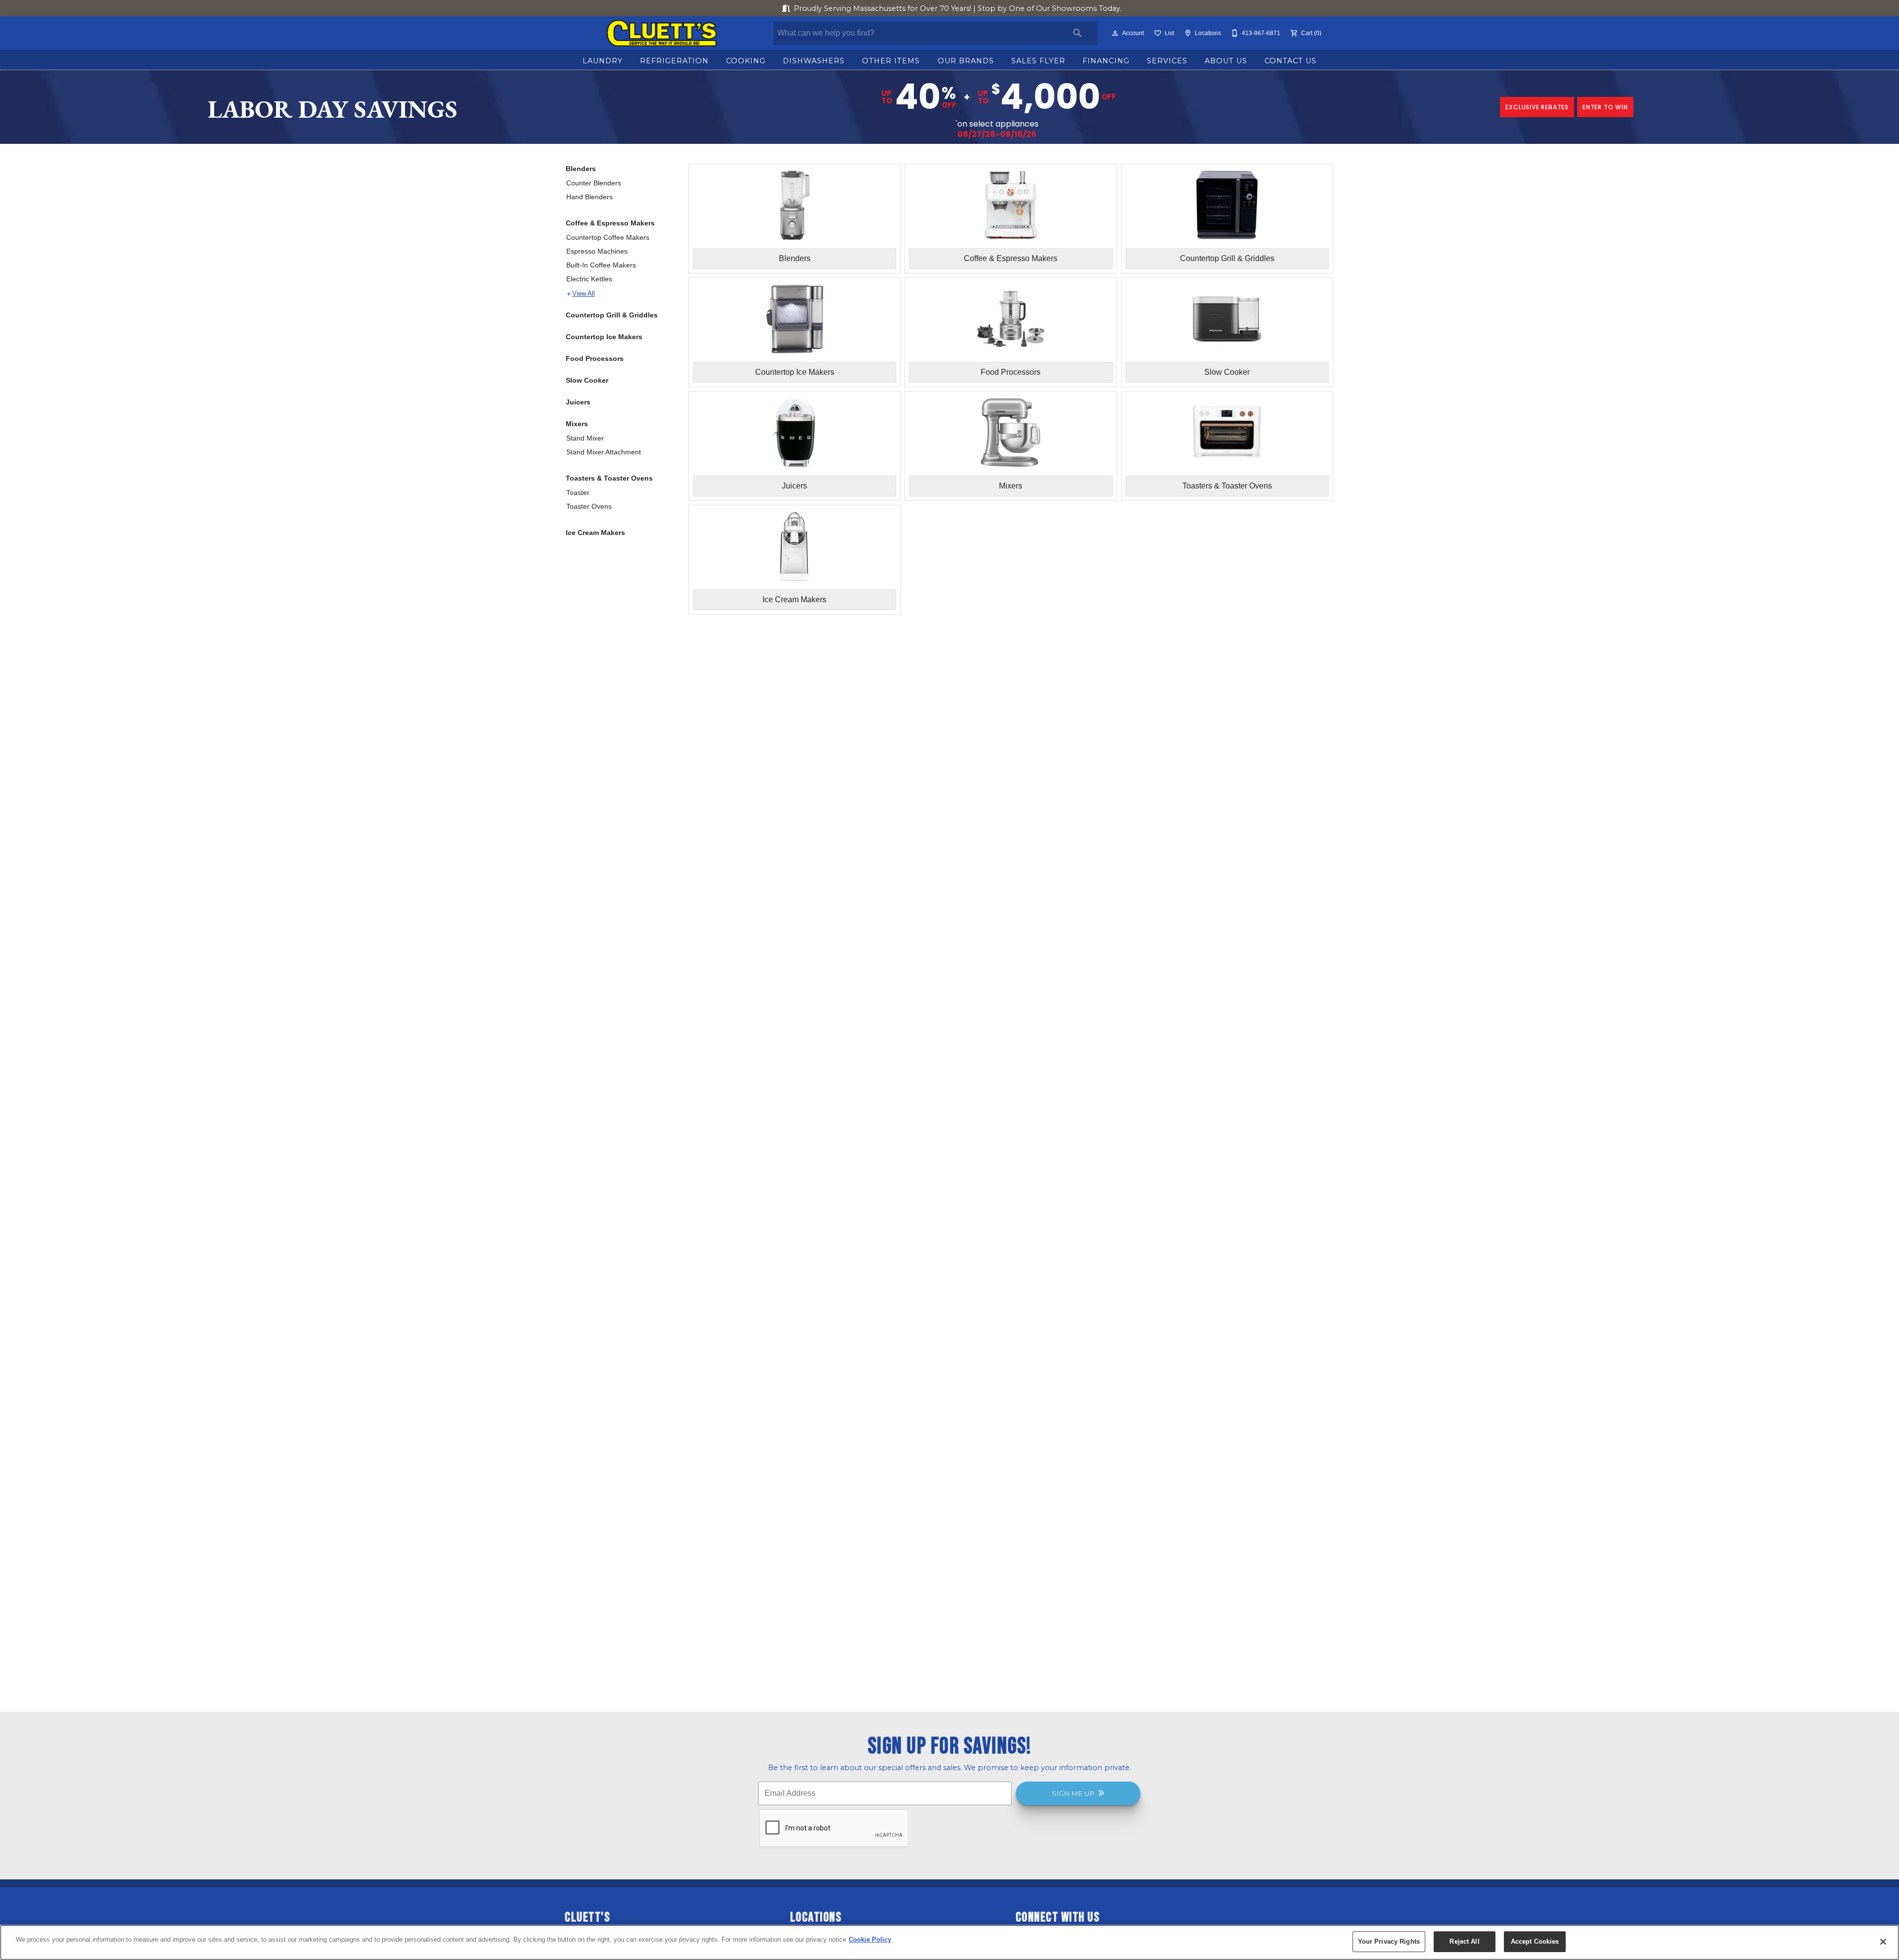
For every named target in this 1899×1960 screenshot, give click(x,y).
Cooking (746, 61)
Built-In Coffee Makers (601, 265)
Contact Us (1290, 61)
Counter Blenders (594, 183)
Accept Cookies (1535, 1941)
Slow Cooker (587, 380)
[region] (949, 1942)
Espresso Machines (597, 251)
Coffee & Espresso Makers (610, 223)
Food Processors (595, 358)
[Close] (1883, 1942)
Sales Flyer (1038, 61)
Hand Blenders (589, 197)
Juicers (578, 402)
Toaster (578, 492)
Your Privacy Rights (1389, 1941)
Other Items (891, 61)
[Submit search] (1078, 33)
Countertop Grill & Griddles (612, 315)
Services (1167, 61)
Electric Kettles (589, 279)
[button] (1115, 33)
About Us (1226, 61)
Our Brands (966, 61)
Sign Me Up (1073, 1793)
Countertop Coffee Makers (608, 237)
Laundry (603, 61)
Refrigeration (674, 61)
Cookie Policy (870, 1939)
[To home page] (661, 33)
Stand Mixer (585, 438)
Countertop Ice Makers (604, 337)
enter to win (1605, 107)
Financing (1106, 61)
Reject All (1464, 1941)
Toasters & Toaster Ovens (609, 478)
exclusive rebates (1537, 107)
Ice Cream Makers (595, 533)
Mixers (577, 424)
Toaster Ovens (589, 506)
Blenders (581, 169)
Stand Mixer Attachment (604, 452)
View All (584, 294)
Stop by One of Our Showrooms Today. (958, 8)
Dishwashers (814, 61)
